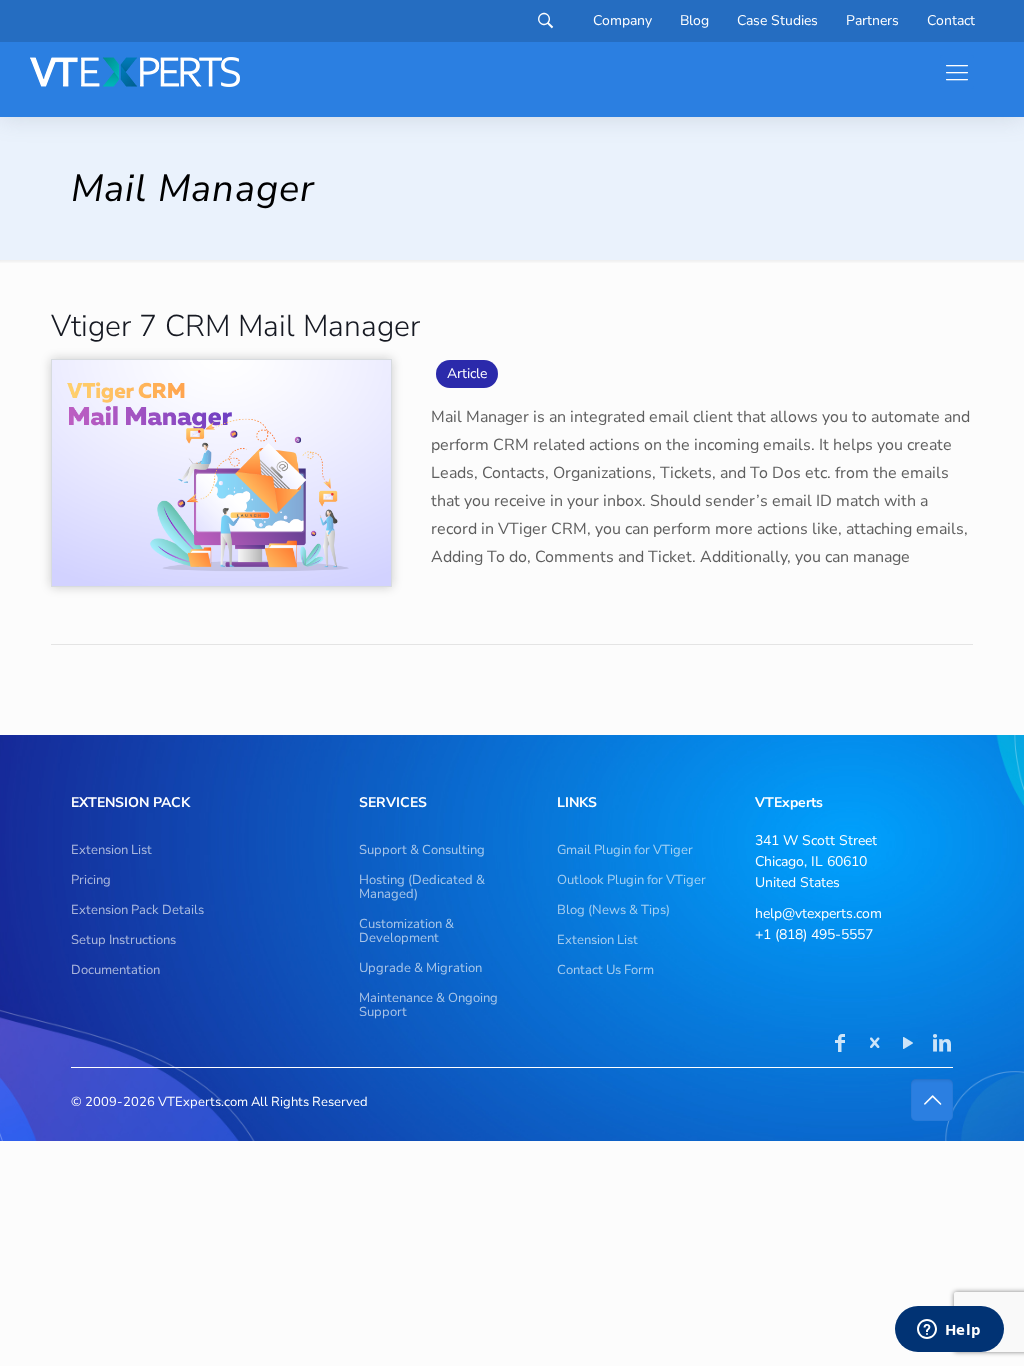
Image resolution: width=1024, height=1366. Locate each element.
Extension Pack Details (137, 910)
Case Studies (777, 21)
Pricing (91, 880)
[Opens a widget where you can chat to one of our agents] (949, 1331)
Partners (872, 21)
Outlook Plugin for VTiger (631, 880)
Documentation (115, 970)
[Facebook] (840, 1045)
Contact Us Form (605, 970)
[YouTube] (908, 1045)
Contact (951, 21)
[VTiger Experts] (135, 72)
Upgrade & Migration (420, 968)
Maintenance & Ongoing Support (428, 1005)
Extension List (111, 850)
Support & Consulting (422, 850)
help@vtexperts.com (818, 913)
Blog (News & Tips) (613, 910)
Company (622, 21)
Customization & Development (406, 931)
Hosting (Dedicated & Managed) (422, 887)
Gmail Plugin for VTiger (625, 850)
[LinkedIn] (942, 1045)
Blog (694, 21)
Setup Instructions (123, 940)
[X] (874, 1045)
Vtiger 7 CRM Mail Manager (235, 326)
